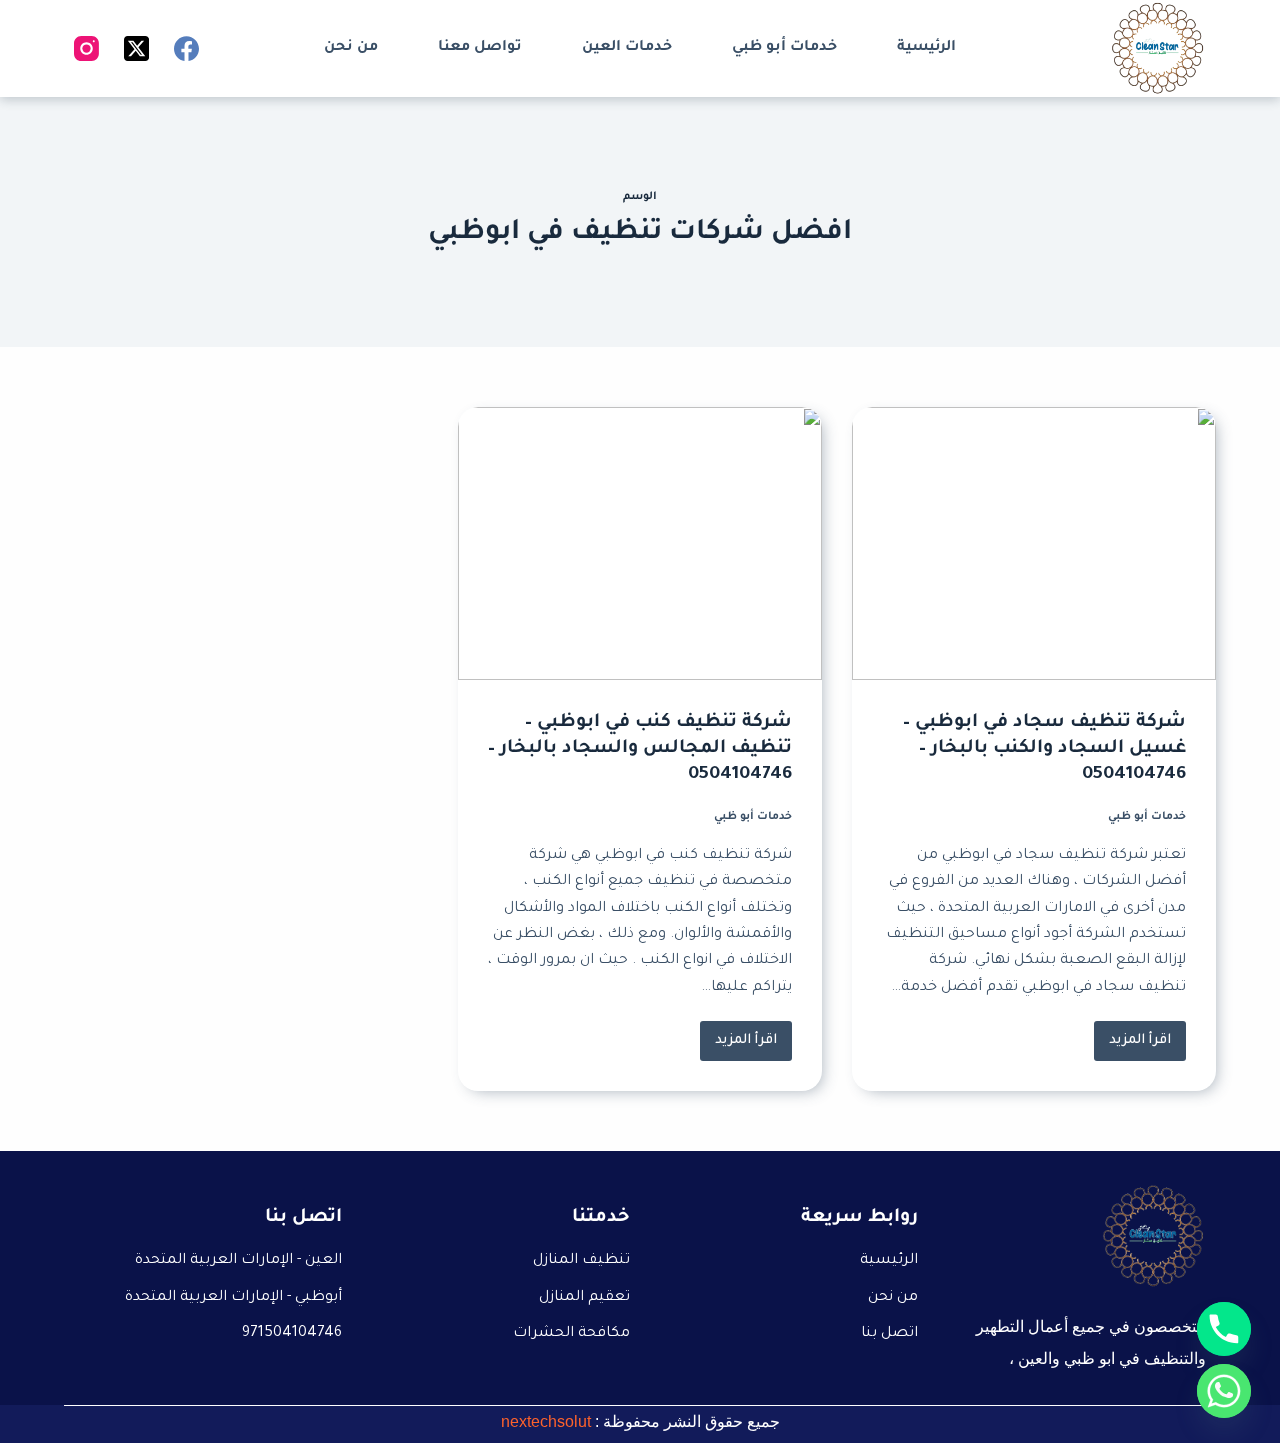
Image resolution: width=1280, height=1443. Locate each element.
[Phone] (1224, 1329)
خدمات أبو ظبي (784, 48)
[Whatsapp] (1224, 1391)
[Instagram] (86, 48)
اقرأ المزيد (1132, 1034)
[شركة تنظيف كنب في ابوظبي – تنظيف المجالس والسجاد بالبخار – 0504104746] (640, 543)
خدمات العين (627, 48)
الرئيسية (926, 48)
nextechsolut (546, 1421)
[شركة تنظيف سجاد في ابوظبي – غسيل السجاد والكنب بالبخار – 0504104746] (1034, 543)
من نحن (351, 48)
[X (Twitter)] (136, 48)
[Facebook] (186, 48)
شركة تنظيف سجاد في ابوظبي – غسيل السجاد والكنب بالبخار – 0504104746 (1044, 749)
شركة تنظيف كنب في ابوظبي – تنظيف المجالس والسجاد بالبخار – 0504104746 (640, 749)
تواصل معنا (480, 48)
